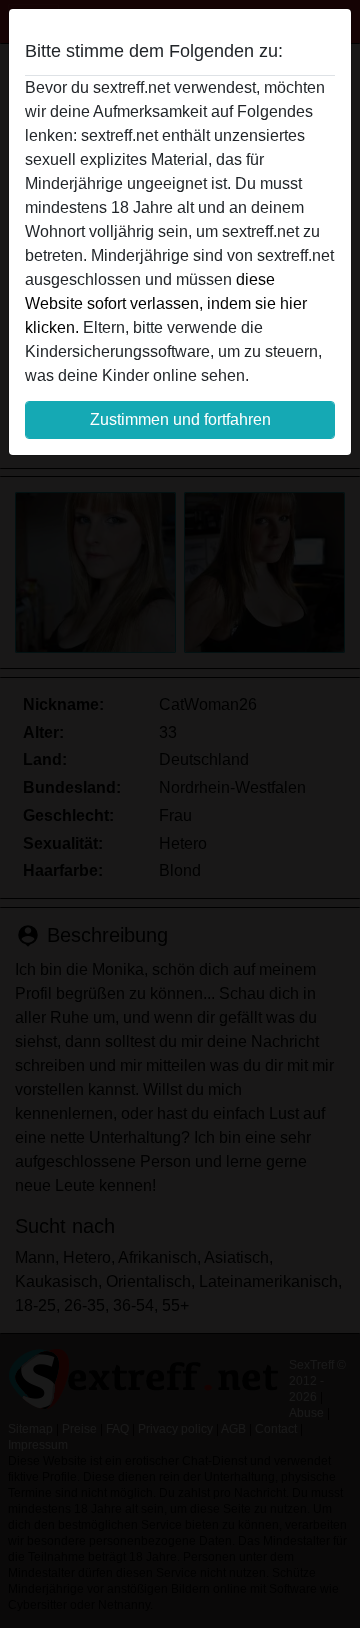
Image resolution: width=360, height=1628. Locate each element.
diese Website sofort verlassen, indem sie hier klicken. (166, 303)
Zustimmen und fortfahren (180, 419)
